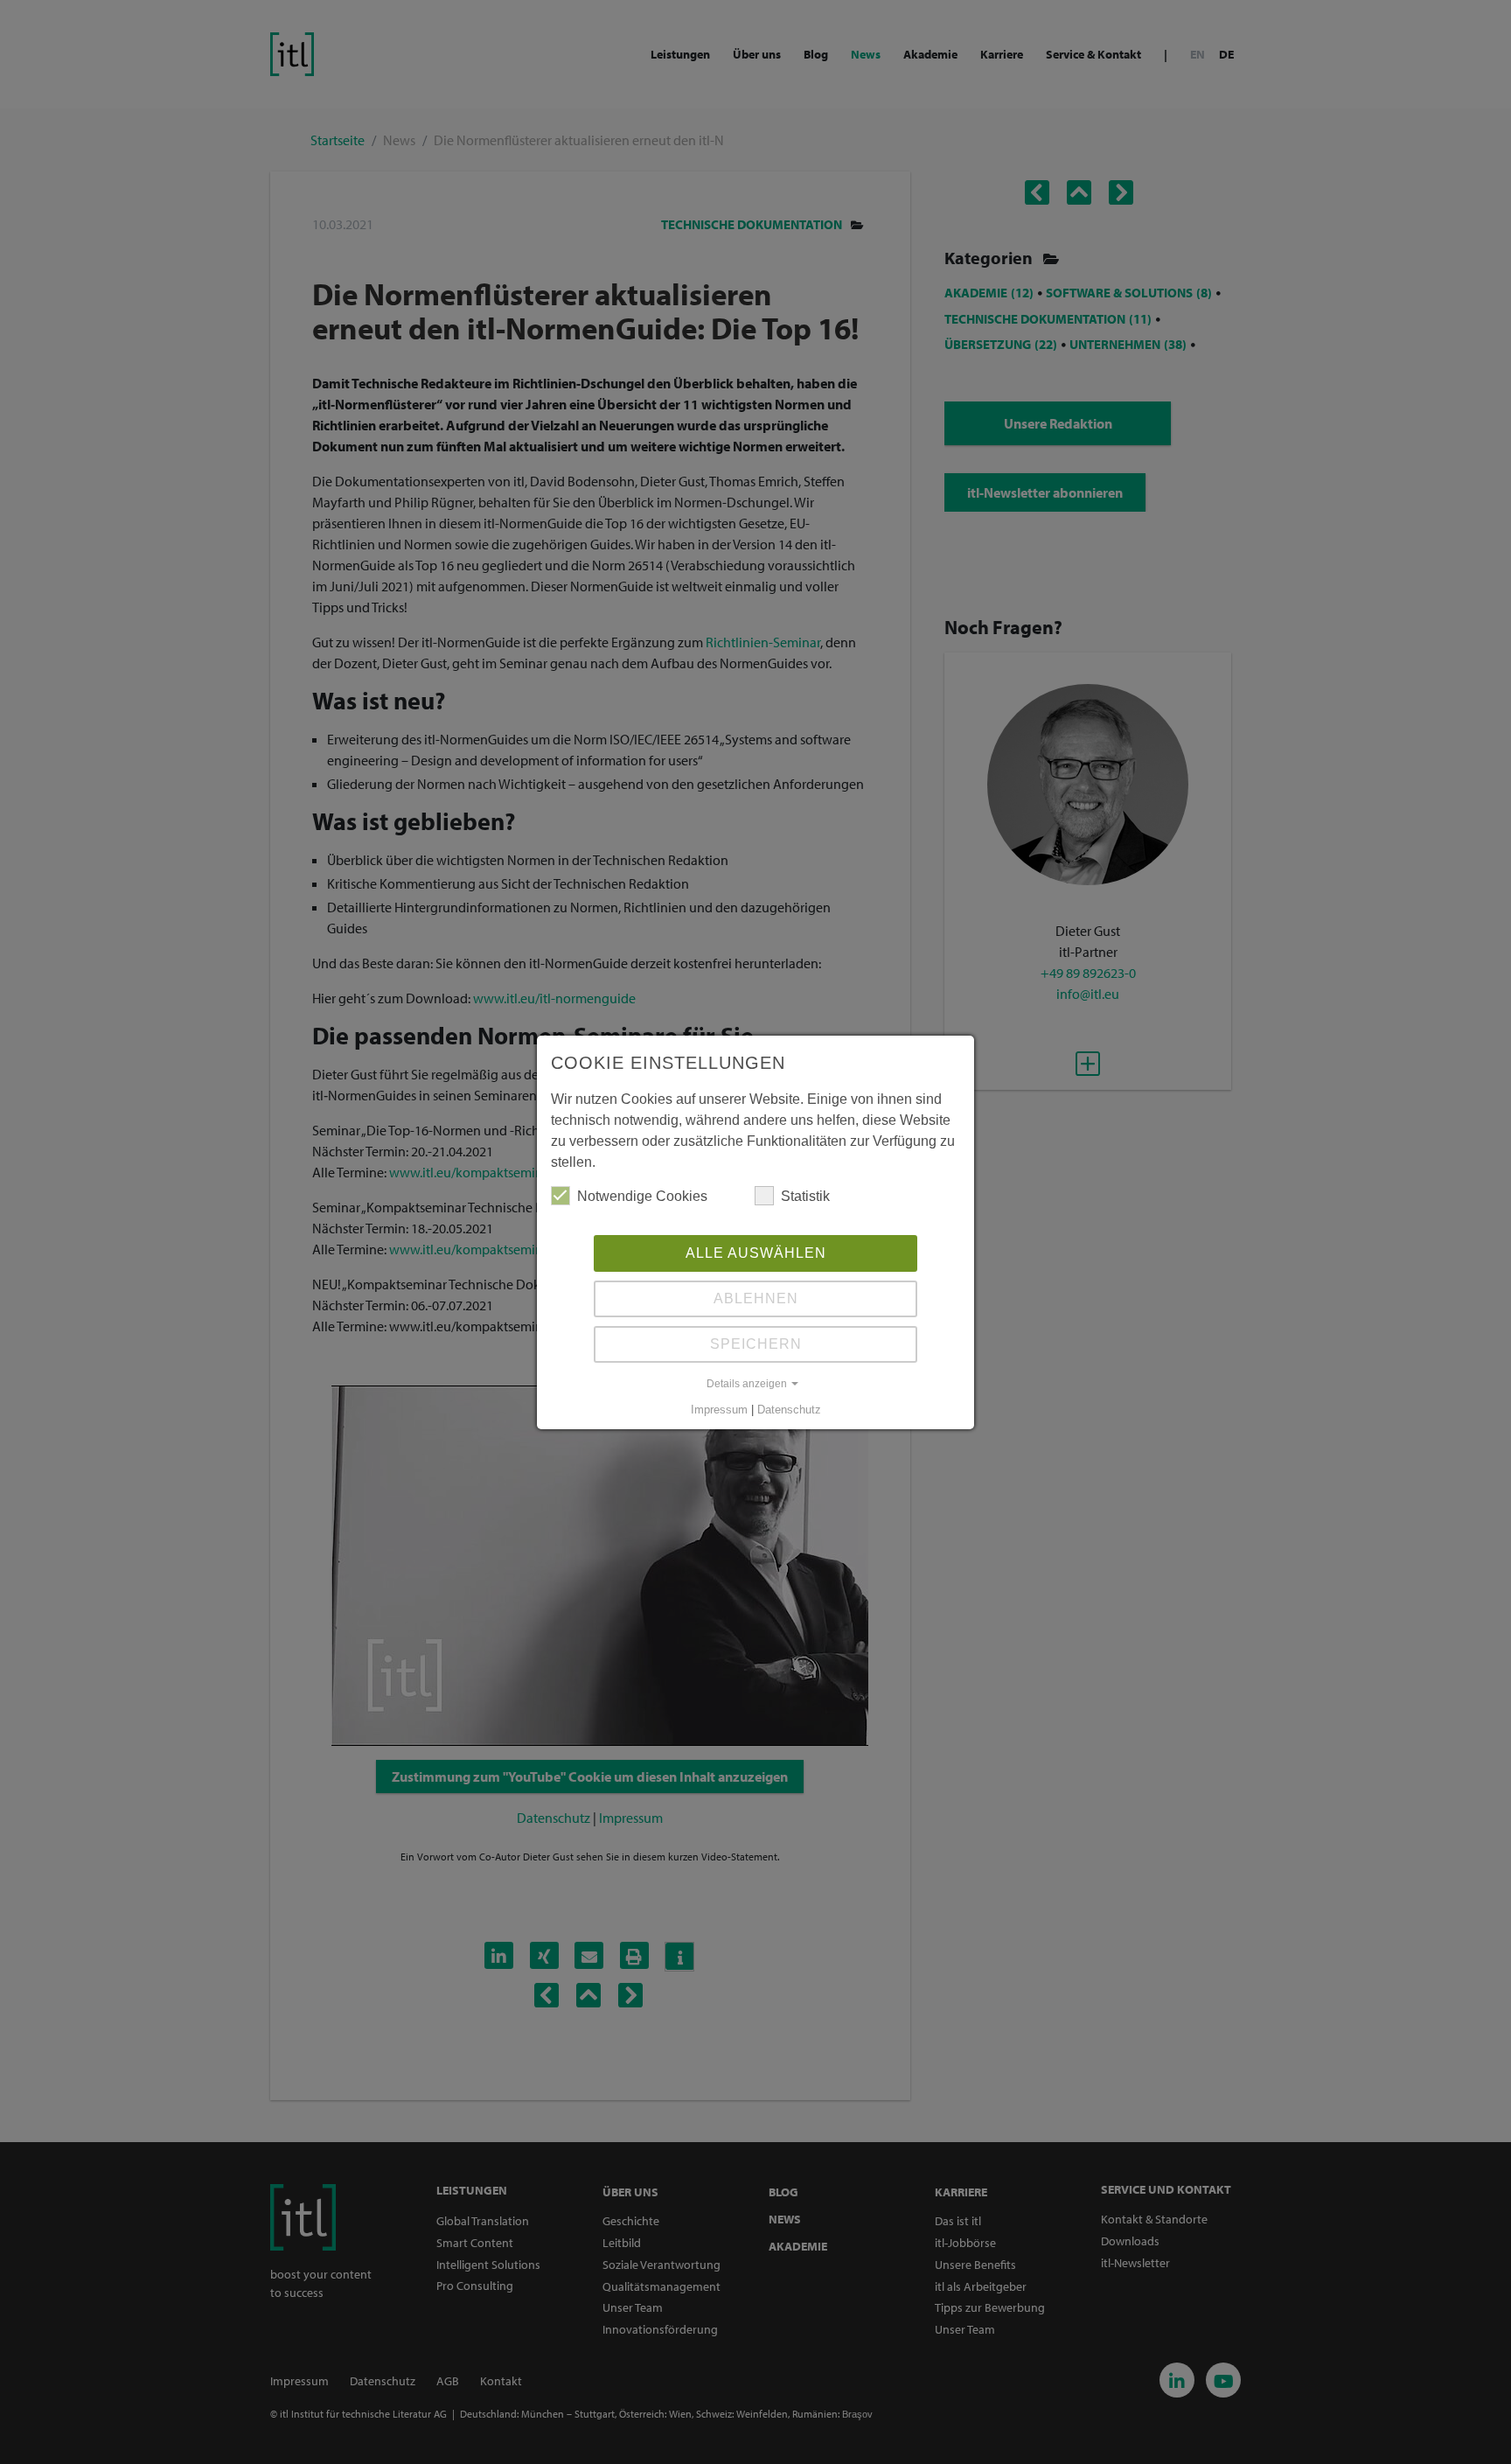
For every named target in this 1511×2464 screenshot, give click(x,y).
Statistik (805, 1196)
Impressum (719, 1410)
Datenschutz (789, 1410)
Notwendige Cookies (642, 1196)
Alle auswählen (756, 1253)
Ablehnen (756, 1298)
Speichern (756, 1344)
